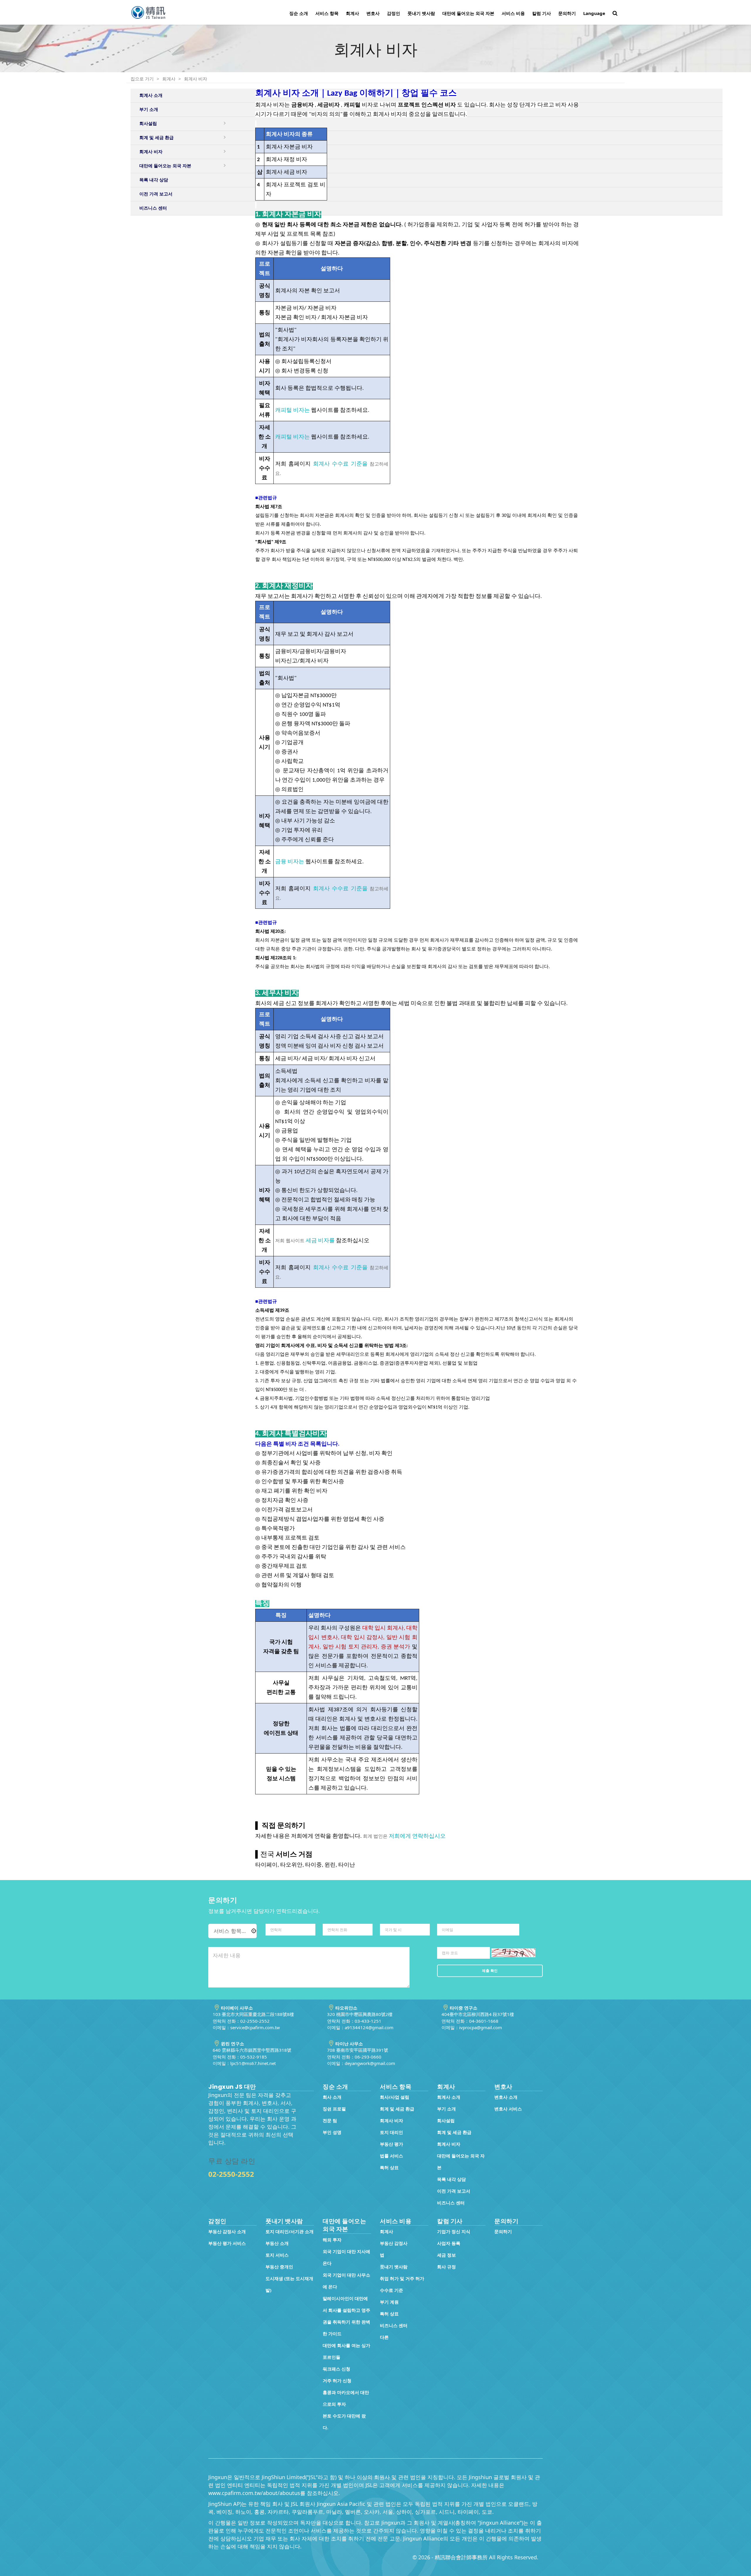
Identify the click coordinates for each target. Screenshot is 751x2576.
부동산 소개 (277, 2243)
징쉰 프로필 (334, 2109)
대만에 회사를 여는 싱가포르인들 (346, 2351)
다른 (384, 2337)
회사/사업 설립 (395, 2097)
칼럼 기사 (542, 13)
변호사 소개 (506, 2097)
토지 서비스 (277, 2255)
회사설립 (446, 2120)
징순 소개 (299, 13)
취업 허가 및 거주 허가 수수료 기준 (402, 2284)
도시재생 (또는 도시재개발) (289, 2284)
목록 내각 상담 (451, 2179)
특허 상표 (389, 2167)
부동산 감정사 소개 (227, 2231)
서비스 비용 (513, 13)
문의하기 (567, 13)
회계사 (352, 13)
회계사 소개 (449, 2097)
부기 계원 (389, 2302)
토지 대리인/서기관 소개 (290, 2231)
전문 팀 (330, 2120)
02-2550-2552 (231, 2174)
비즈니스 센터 (451, 2203)
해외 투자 (332, 2240)
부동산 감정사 (394, 2243)
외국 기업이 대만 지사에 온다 (346, 2257)
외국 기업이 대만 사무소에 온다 (346, 2281)
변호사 (373, 13)
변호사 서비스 (508, 2109)
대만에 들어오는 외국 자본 (468, 13)
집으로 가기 (142, 79)
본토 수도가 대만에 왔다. (344, 2422)
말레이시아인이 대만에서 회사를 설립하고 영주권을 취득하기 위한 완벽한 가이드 (346, 2316)
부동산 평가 (391, 2144)
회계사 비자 (196, 79)
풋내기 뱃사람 (421, 13)
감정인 (394, 13)
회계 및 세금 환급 (397, 2109)
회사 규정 (446, 2267)
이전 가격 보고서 (454, 2191)
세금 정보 (446, 2255)
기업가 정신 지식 (454, 2231)
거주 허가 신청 (337, 2381)
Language (594, 13)
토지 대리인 (391, 2132)
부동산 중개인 (279, 2267)
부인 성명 (332, 2132)
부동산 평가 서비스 (227, 2243)
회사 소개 (332, 2097)
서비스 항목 (327, 13)
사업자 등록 (449, 2243)
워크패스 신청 (336, 2369)
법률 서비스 (391, 2156)
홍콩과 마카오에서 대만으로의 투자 (346, 2398)
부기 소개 (446, 2109)
